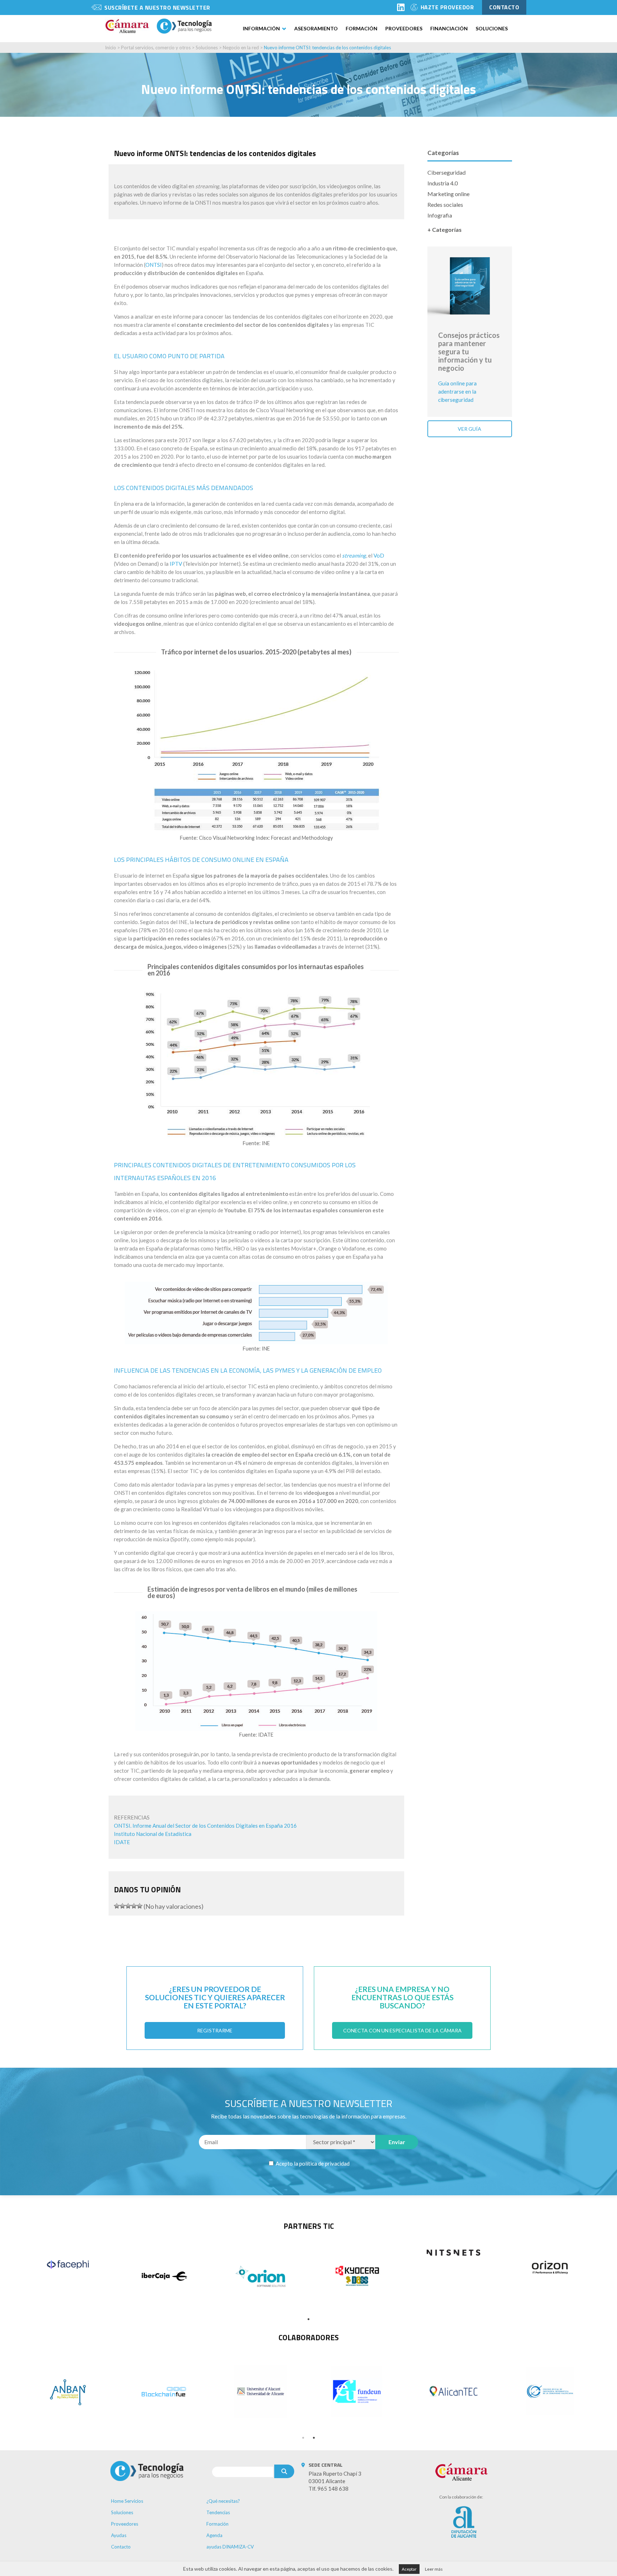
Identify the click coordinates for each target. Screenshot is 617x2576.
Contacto (121, 2547)
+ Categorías (445, 229)
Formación (362, 28)
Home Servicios (127, 2501)
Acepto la (312, 2163)
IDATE (122, 1842)
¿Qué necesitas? (223, 2501)
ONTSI (154, 265)
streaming (354, 555)
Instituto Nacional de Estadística (153, 1834)
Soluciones (492, 28)
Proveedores (404, 28)
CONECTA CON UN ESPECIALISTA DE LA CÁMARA (402, 2030)
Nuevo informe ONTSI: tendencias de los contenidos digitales (327, 48)
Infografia (440, 215)
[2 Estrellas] (122, 1906)
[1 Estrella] (117, 1906)
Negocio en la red (241, 48)
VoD (379, 555)
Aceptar (409, 2569)
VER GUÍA (470, 429)
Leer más (434, 2569)
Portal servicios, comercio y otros (156, 48)
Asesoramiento (316, 28)
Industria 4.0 (443, 183)
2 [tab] (314, 2438)
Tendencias (218, 2512)
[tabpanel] (68, 2265)
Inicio (111, 48)
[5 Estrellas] (140, 1906)
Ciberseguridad (447, 172)
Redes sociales (445, 204)
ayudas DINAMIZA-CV (230, 2547)
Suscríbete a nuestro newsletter (157, 8)
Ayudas (119, 2535)
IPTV (176, 564)
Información (261, 28)
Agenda (214, 2535)
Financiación (449, 28)
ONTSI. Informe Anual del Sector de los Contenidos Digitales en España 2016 (205, 1826)
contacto (504, 7)
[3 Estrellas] (128, 1906)
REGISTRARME (215, 2030)
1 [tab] (308, 2319)
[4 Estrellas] (134, 1906)
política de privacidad (324, 2163)
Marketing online (448, 194)
